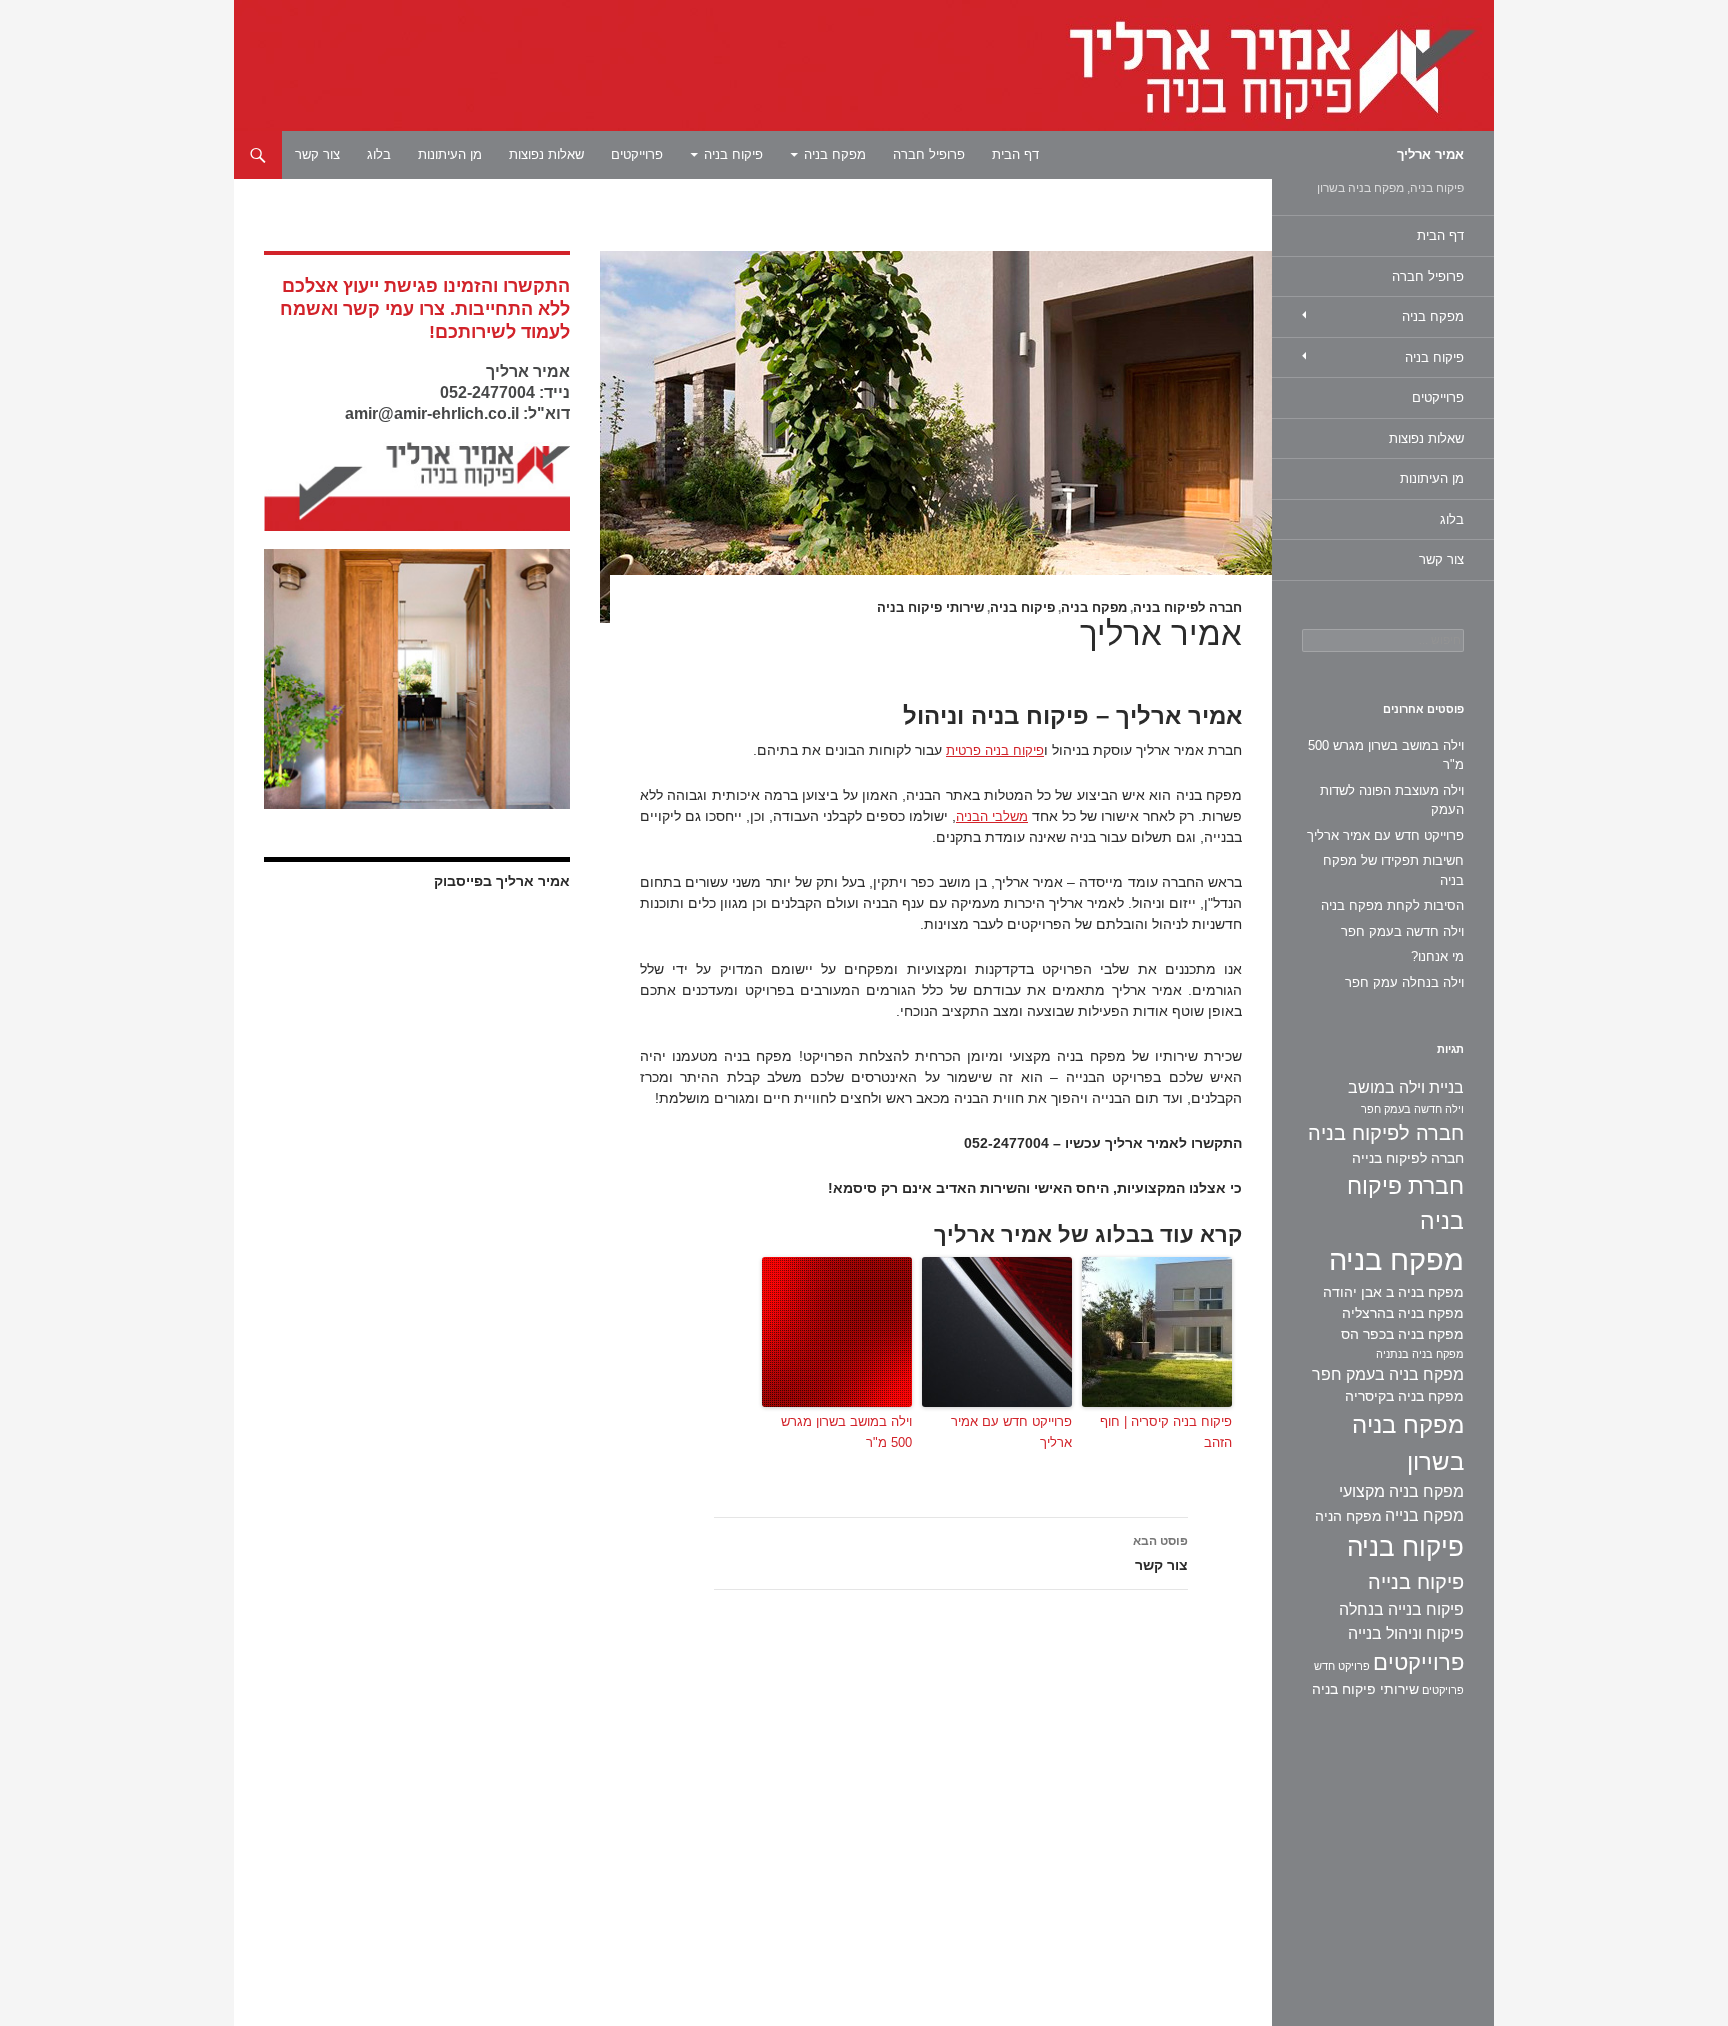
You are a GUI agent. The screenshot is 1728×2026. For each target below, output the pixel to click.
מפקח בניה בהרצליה (1403, 1313)
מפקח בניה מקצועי (1401, 1491)
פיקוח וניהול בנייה (1406, 1633)
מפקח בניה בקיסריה (1404, 1396)
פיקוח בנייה (1416, 1582)
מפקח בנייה (1424, 1515)
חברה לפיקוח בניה (1187, 607)
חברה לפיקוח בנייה (1408, 1158)
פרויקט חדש (1342, 1666)
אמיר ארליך (1430, 154)
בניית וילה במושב (1406, 1087)
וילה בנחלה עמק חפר (1404, 982)
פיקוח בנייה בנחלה (1401, 1609)
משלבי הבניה (992, 816)
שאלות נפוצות (546, 154)
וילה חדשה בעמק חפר (1402, 931)
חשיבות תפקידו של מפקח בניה (1393, 870)
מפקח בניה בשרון (1408, 1443)
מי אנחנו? (1437, 956)
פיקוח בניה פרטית (995, 750)
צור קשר (317, 154)
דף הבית (1015, 154)
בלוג (379, 154)
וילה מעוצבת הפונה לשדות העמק (1392, 800)
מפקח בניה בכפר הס (1402, 1334)
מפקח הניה (1348, 1516)
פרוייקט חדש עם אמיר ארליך (1011, 1432)
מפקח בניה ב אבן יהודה (1393, 1292)
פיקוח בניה (733, 154)
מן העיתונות (450, 154)
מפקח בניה (835, 154)
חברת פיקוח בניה (1405, 1203)
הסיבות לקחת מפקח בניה (1392, 905)
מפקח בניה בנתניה (1420, 1354)
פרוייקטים (637, 154)
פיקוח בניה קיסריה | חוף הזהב (1166, 1432)
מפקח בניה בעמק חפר (1388, 1374)
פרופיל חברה (929, 154)
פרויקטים (1443, 1690)
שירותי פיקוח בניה (930, 607)
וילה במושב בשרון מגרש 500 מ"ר (846, 1432)
